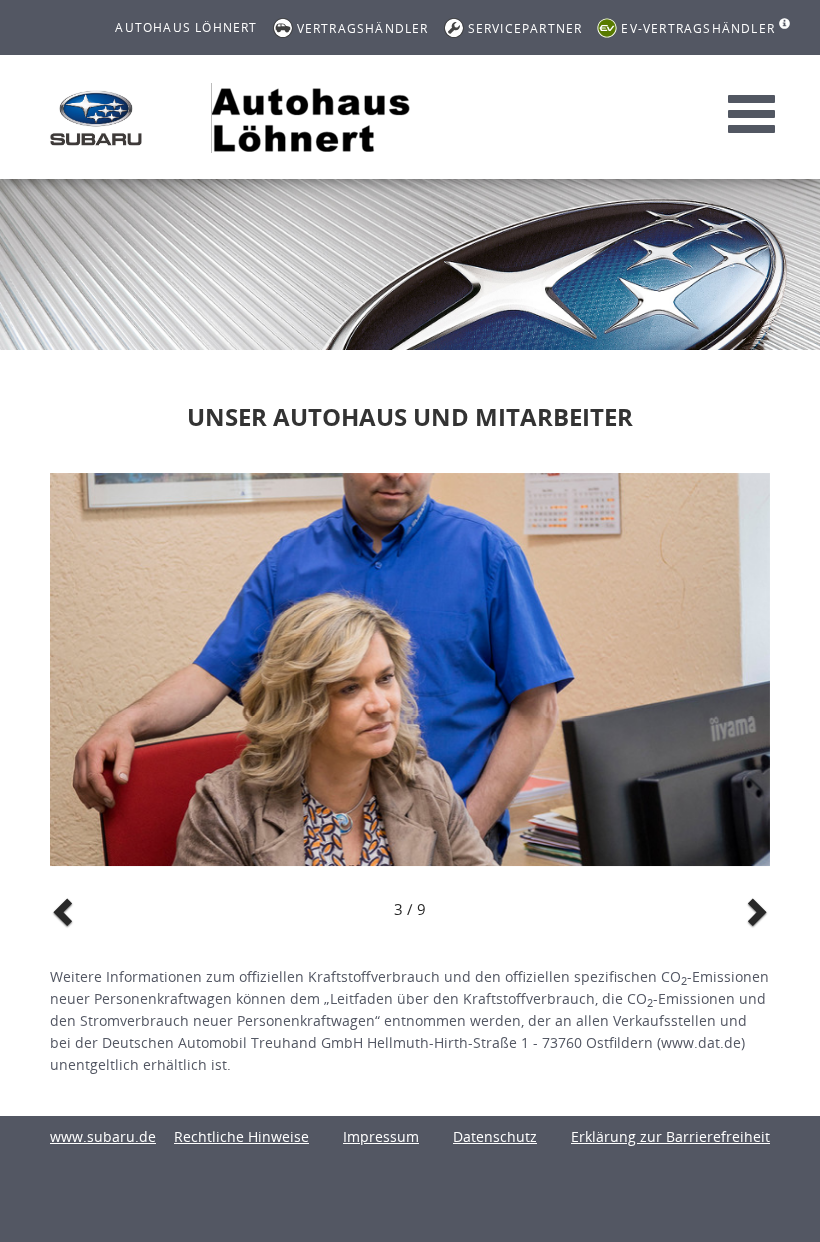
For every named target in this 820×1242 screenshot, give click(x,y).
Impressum (381, 1136)
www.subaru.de (103, 1136)
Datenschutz (495, 1136)
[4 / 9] (410, 670)
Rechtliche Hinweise (241, 1136)
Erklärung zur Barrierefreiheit (670, 1136)
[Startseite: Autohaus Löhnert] (96, 118)
